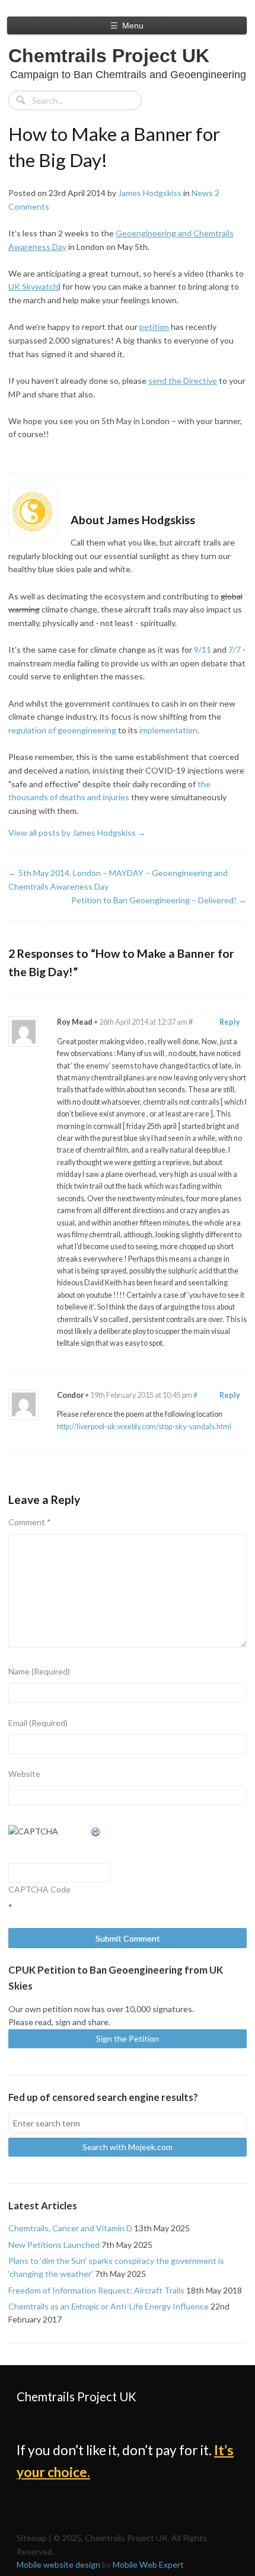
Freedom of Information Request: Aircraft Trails (96, 2290)
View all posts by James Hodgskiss (77, 833)
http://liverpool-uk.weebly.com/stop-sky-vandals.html (144, 1427)
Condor (70, 1395)
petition (154, 327)
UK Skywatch (33, 286)
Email (38, 1723)
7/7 (235, 649)
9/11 (203, 649)
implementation (168, 730)
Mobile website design (58, 2564)
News (202, 193)
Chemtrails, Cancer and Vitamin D (70, 2228)
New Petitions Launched (54, 2245)
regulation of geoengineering (62, 730)
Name (39, 1671)
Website (24, 1774)
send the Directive (183, 381)
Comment (30, 1522)
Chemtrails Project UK (109, 56)
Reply (230, 1022)
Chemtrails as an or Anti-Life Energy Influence (109, 2306)
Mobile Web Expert (148, 2564)
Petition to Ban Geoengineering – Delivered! (159, 900)
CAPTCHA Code (39, 1889)
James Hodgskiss (150, 193)
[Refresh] (96, 1831)
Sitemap (32, 2538)
